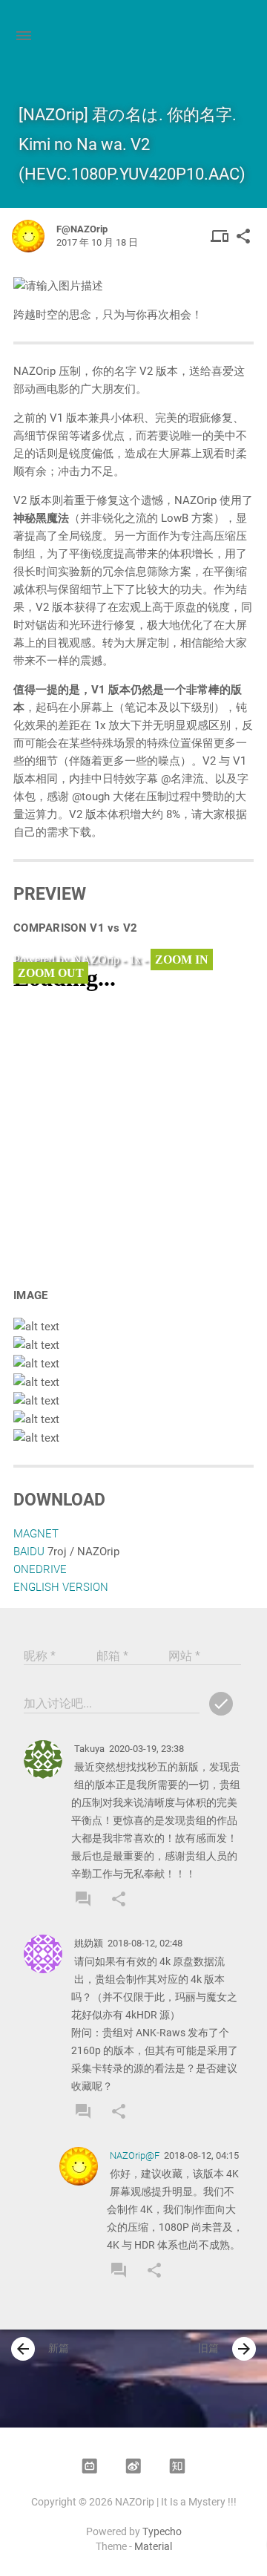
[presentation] (23, 2349)
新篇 (42, 2349)
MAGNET (36, 1534)
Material (153, 2546)
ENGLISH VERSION (61, 1587)
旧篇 (225, 2349)
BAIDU (29, 1552)
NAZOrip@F (135, 2155)
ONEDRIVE (40, 1569)
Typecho (162, 2531)
